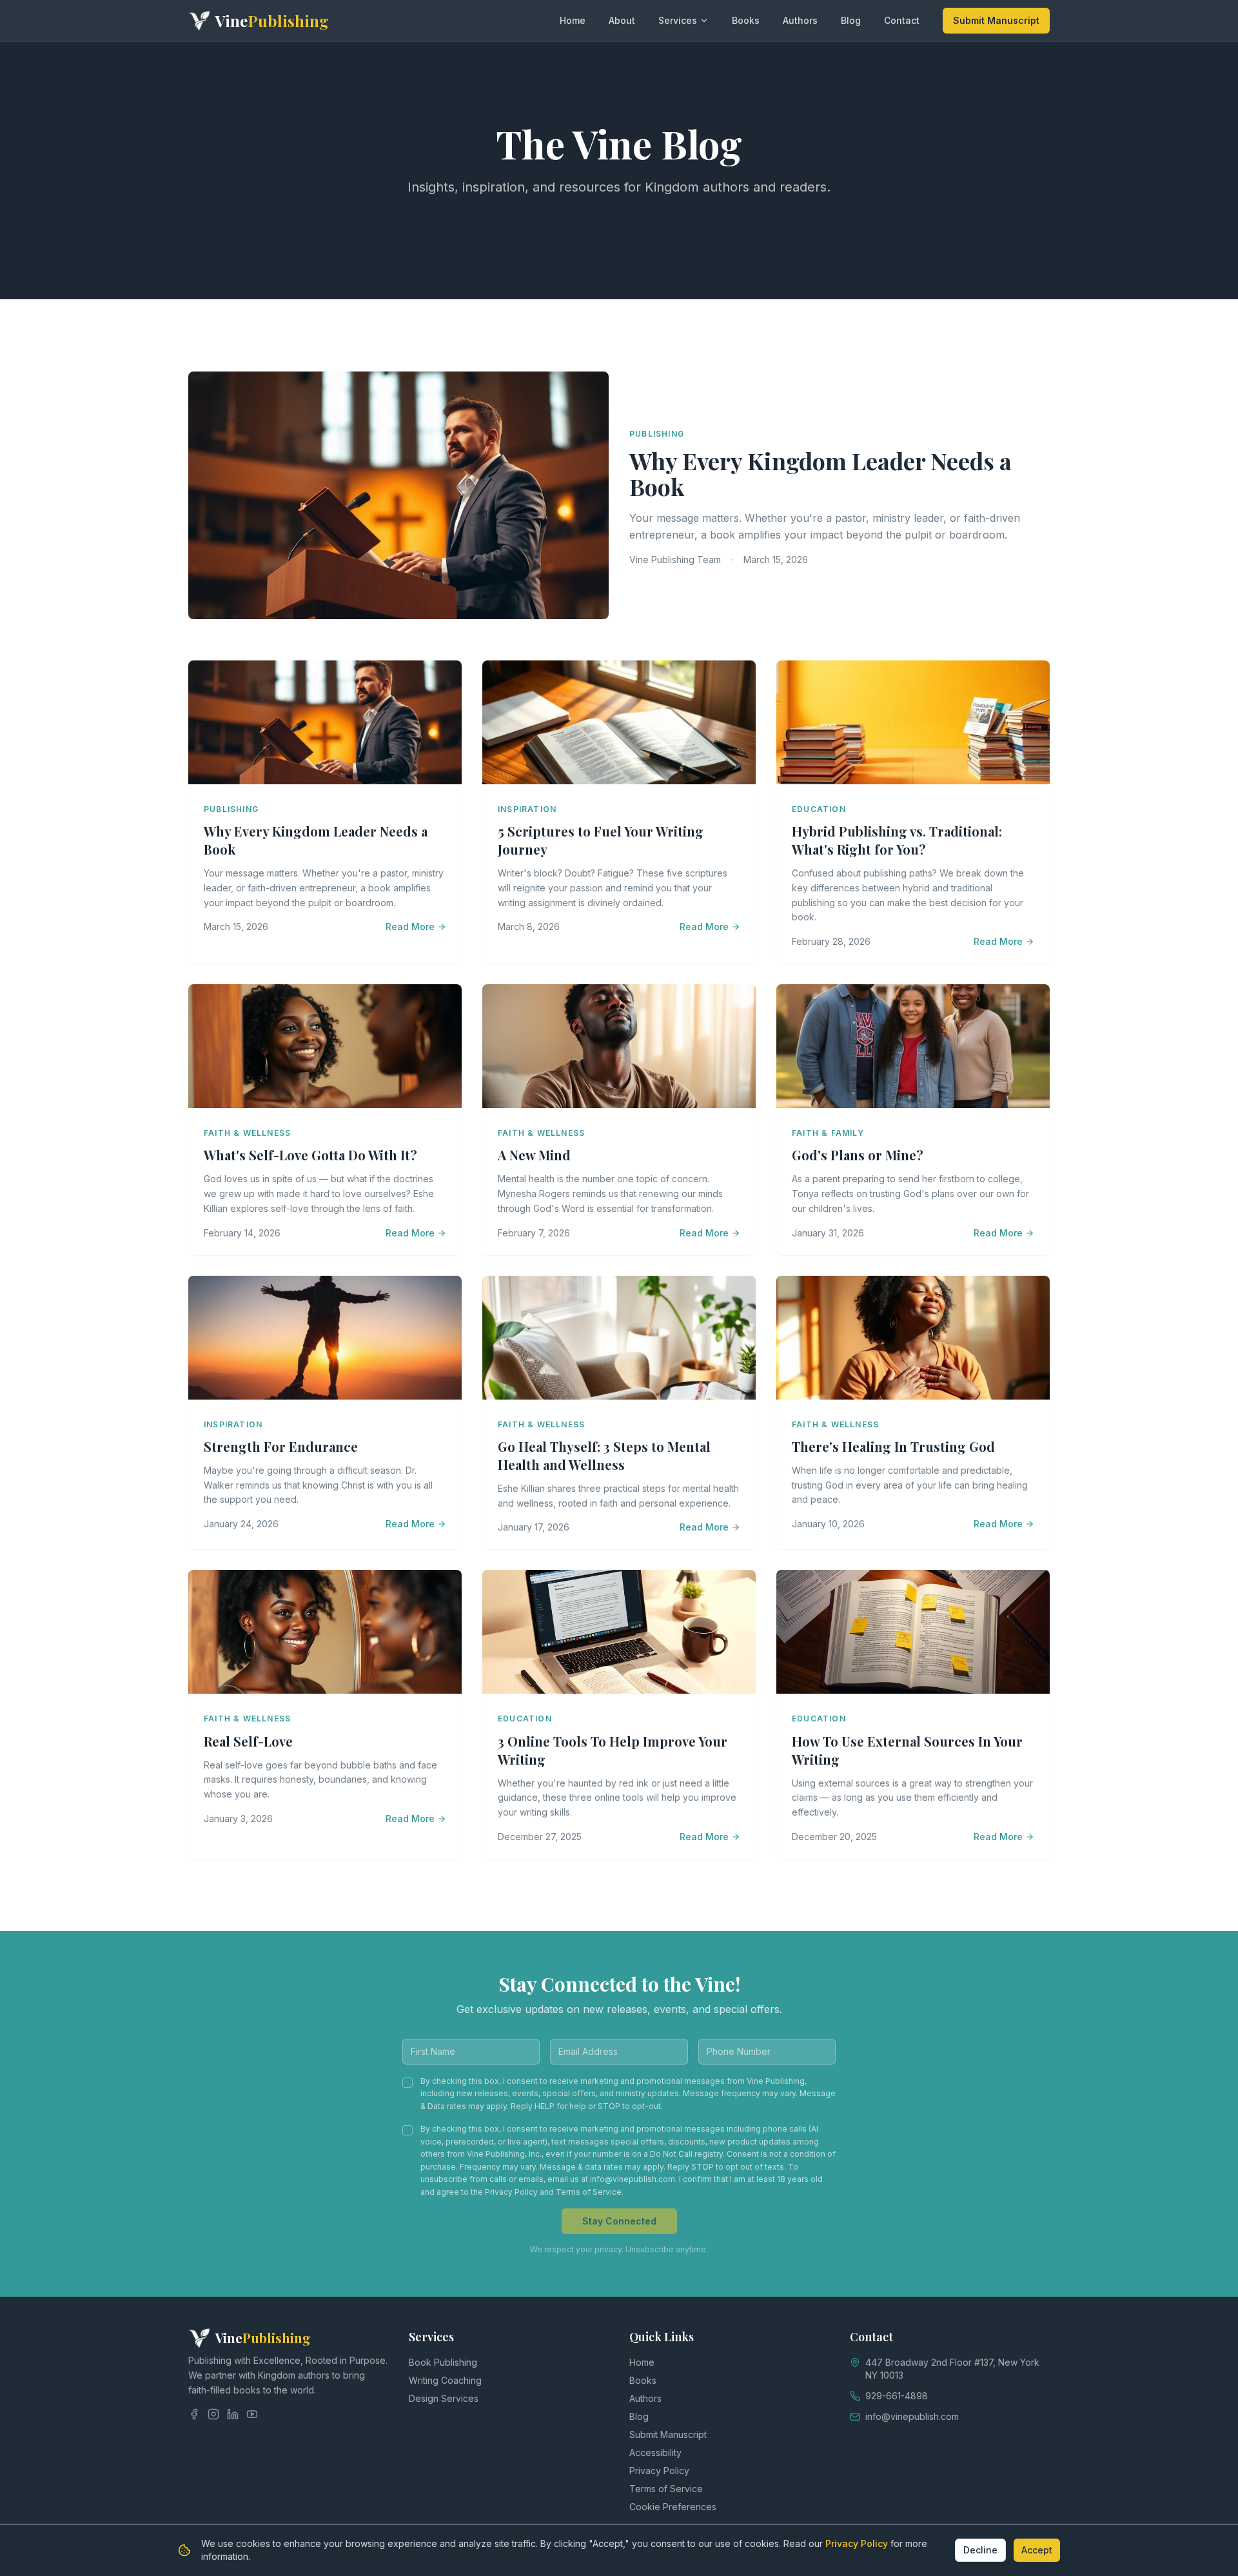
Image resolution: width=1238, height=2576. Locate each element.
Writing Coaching (445, 2380)
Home (573, 20)
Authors (800, 20)
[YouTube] (252, 2414)
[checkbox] (408, 2083)
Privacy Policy (659, 2471)
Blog (851, 20)
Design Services (444, 2398)
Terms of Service (666, 2489)
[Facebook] (194, 2414)
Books (746, 20)
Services (678, 20)
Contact (902, 20)
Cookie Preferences (673, 2507)
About (622, 20)
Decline (980, 2550)
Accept (1037, 2550)
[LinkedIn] (233, 2414)
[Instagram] (213, 2414)
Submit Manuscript (996, 20)
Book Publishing (443, 2362)
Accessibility (655, 2452)
